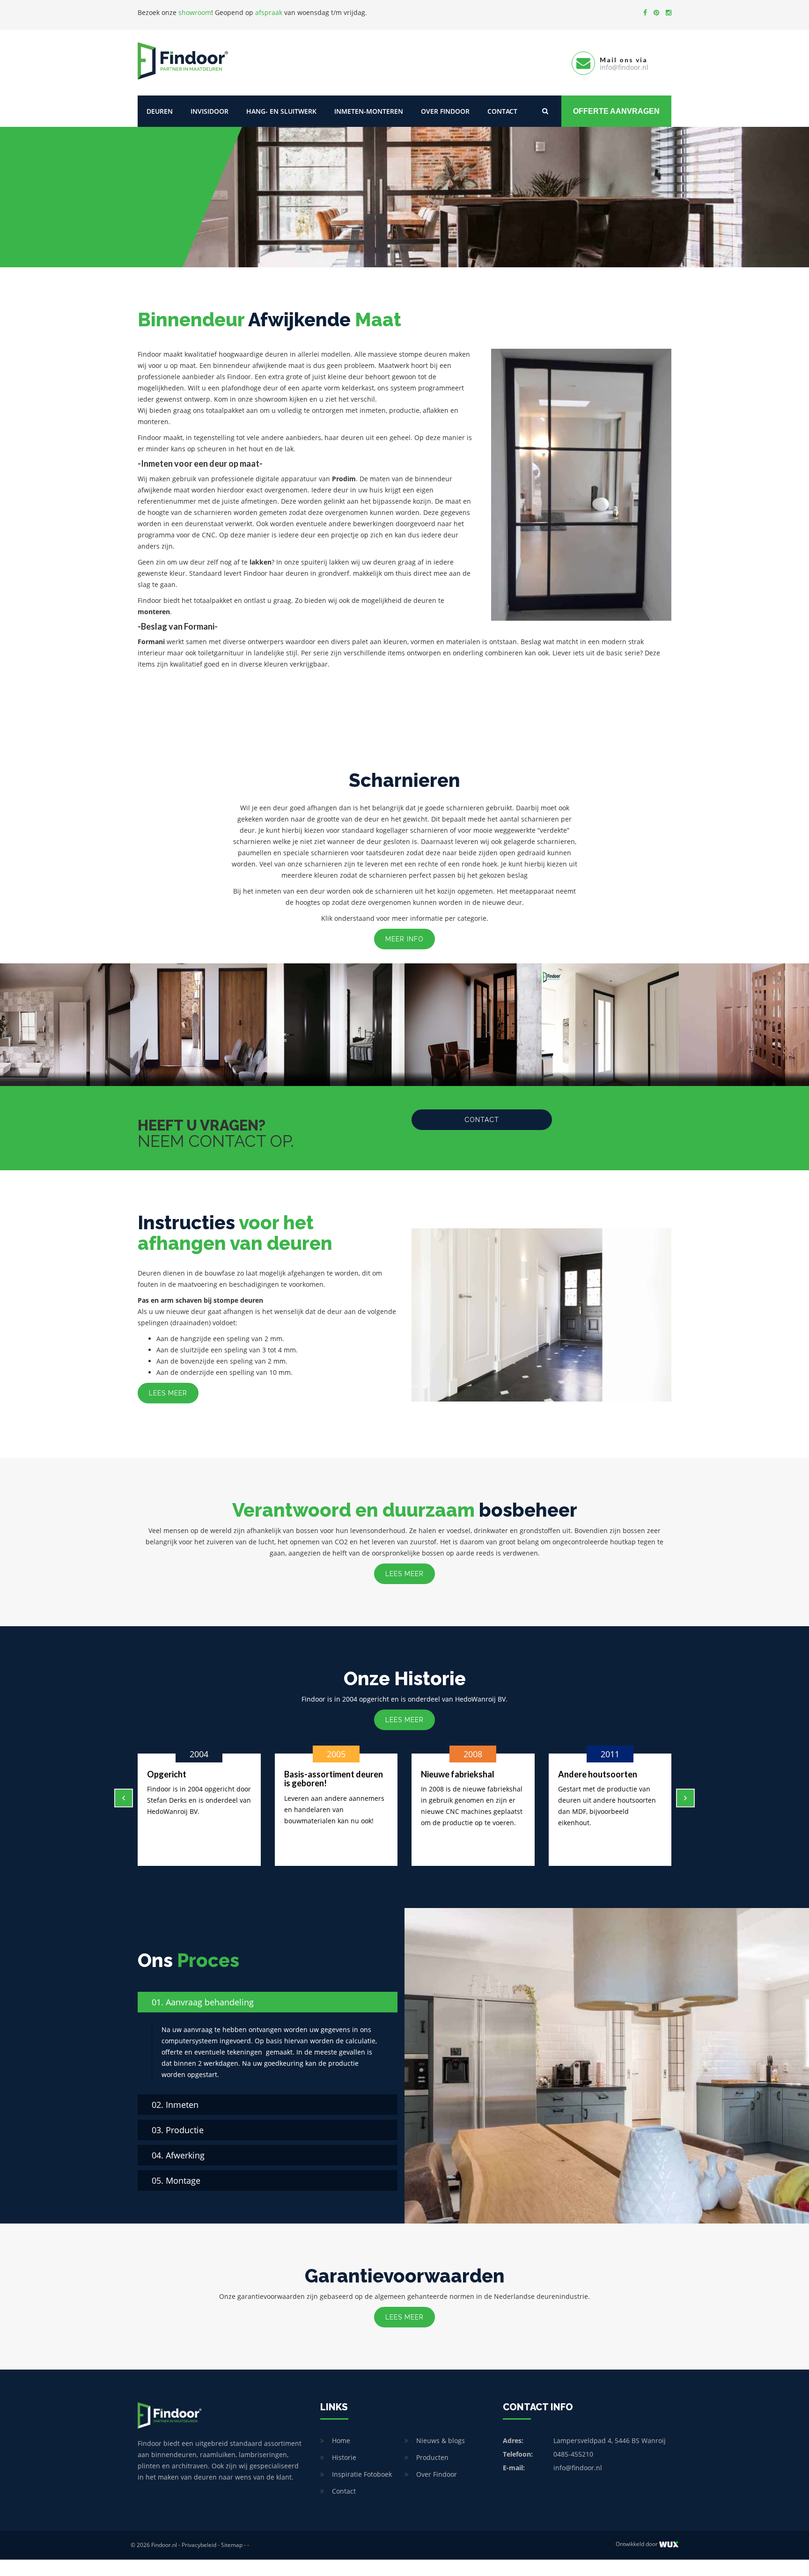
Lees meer (168, 1393)
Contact (502, 111)
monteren (154, 612)
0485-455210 (573, 2454)
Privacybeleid (199, 2545)
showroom (195, 12)
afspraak (269, 12)
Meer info (404, 939)
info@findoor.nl (578, 2468)
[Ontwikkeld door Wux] (669, 2544)
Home (341, 2440)
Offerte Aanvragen (616, 111)
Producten (432, 2457)
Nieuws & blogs (441, 2440)
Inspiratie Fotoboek (362, 2474)
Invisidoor (210, 111)
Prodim (344, 479)
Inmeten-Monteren (369, 111)
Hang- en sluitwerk (281, 111)
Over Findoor (445, 111)
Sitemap (232, 2545)
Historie (344, 2457)
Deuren (160, 111)
